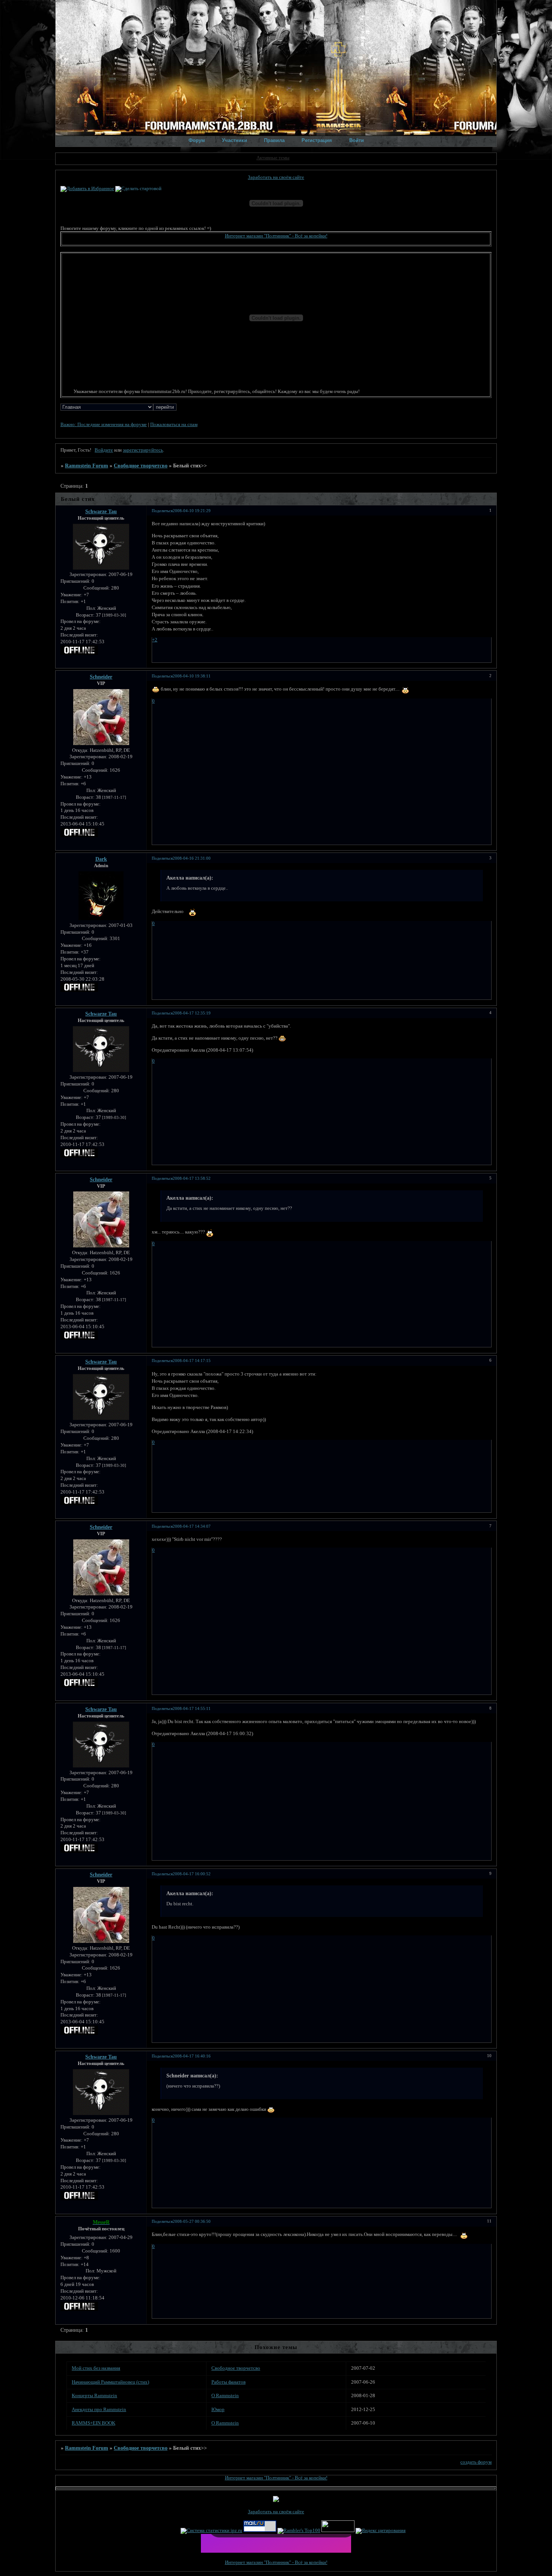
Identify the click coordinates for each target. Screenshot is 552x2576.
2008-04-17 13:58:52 (192, 1178)
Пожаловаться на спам (174, 425)
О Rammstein (225, 2396)
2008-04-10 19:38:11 (192, 676)
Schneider (101, 677)
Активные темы (273, 158)
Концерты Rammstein (94, 2396)
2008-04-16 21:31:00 (192, 858)
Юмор (218, 2410)
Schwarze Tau (101, 511)
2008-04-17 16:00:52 (192, 1874)
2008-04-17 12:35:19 (192, 1013)
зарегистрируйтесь (143, 450)
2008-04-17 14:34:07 (192, 1526)
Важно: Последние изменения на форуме (104, 425)
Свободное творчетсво (141, 466)
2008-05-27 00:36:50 (192, 2221)
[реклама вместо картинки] (229, 2546)
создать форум (476, 2462)
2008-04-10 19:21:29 (192, 511)
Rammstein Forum (87, 466)
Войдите (104, 450)
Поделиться (162, 511)
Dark (101, 859)
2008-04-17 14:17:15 (192, 1361)
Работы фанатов (228, 2382)
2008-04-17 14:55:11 (192, 1708)
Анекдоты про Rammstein (99, 2410)
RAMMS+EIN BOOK (94, 2423)
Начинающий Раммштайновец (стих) (110, 2382)
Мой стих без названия (96, 2368)
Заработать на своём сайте (276, 177)
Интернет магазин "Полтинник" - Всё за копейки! (276, 236)
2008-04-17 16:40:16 (192, 2056)
